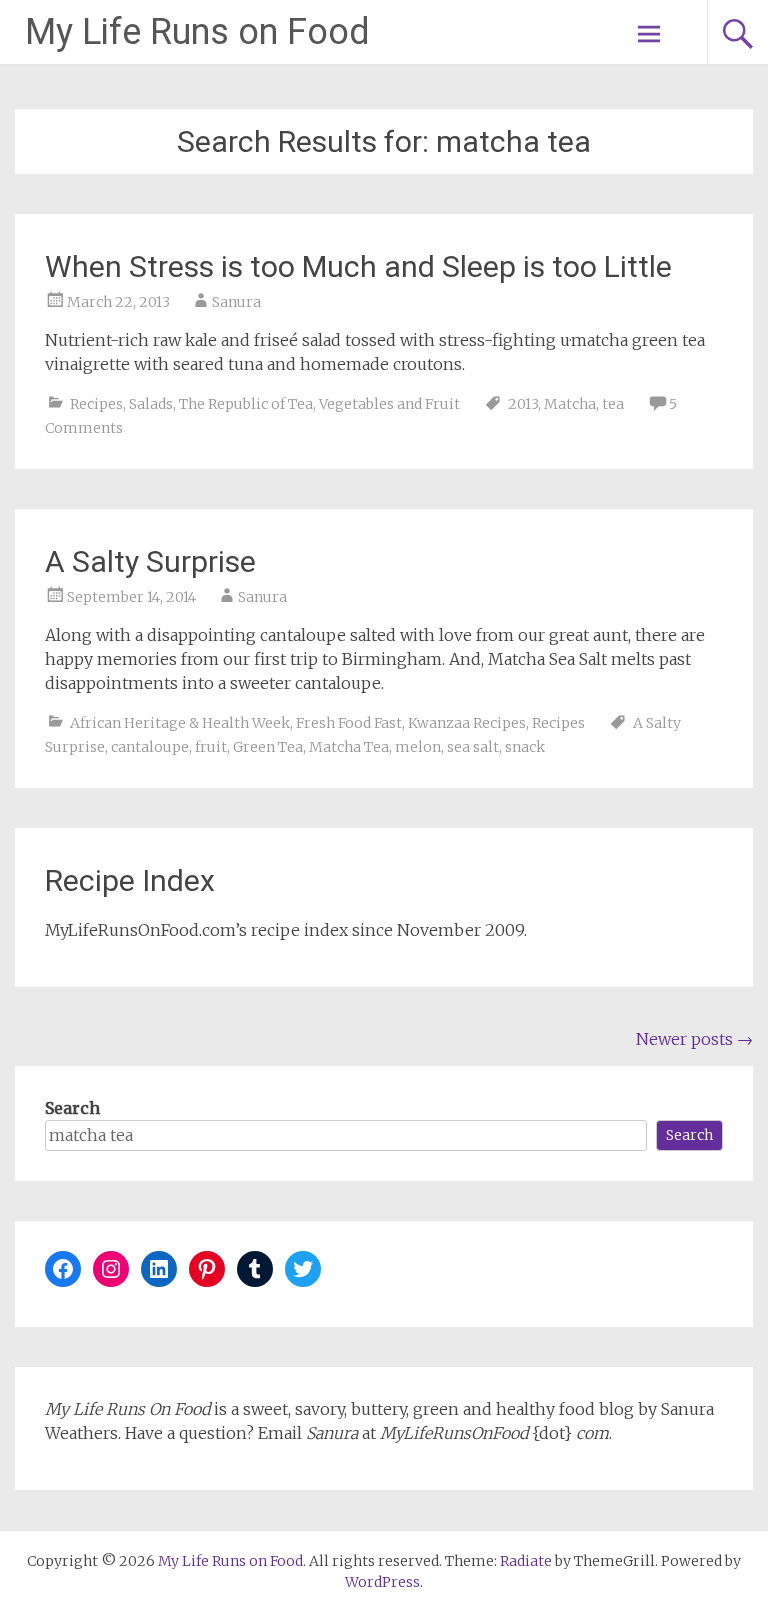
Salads (151, 404)
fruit (211, 747)
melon (418, 747)
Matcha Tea (349, 747)
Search (72, 1108)
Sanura (236, 302)
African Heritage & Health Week (180, 723)
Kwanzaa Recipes (467, 723)
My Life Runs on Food (197, 32)
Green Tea (268, 747)
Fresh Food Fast (349, 723)
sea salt (473, 747)
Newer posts (694, 1039)
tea (613, 404)
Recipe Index (130, 880)
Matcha (570, 404)
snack (525, 747)
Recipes (96, 404)
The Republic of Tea (246, 404)
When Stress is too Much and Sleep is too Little (358, 266)
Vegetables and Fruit (389, 404)
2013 (523, 404)
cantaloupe (150, 747)
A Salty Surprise (150, 561)
